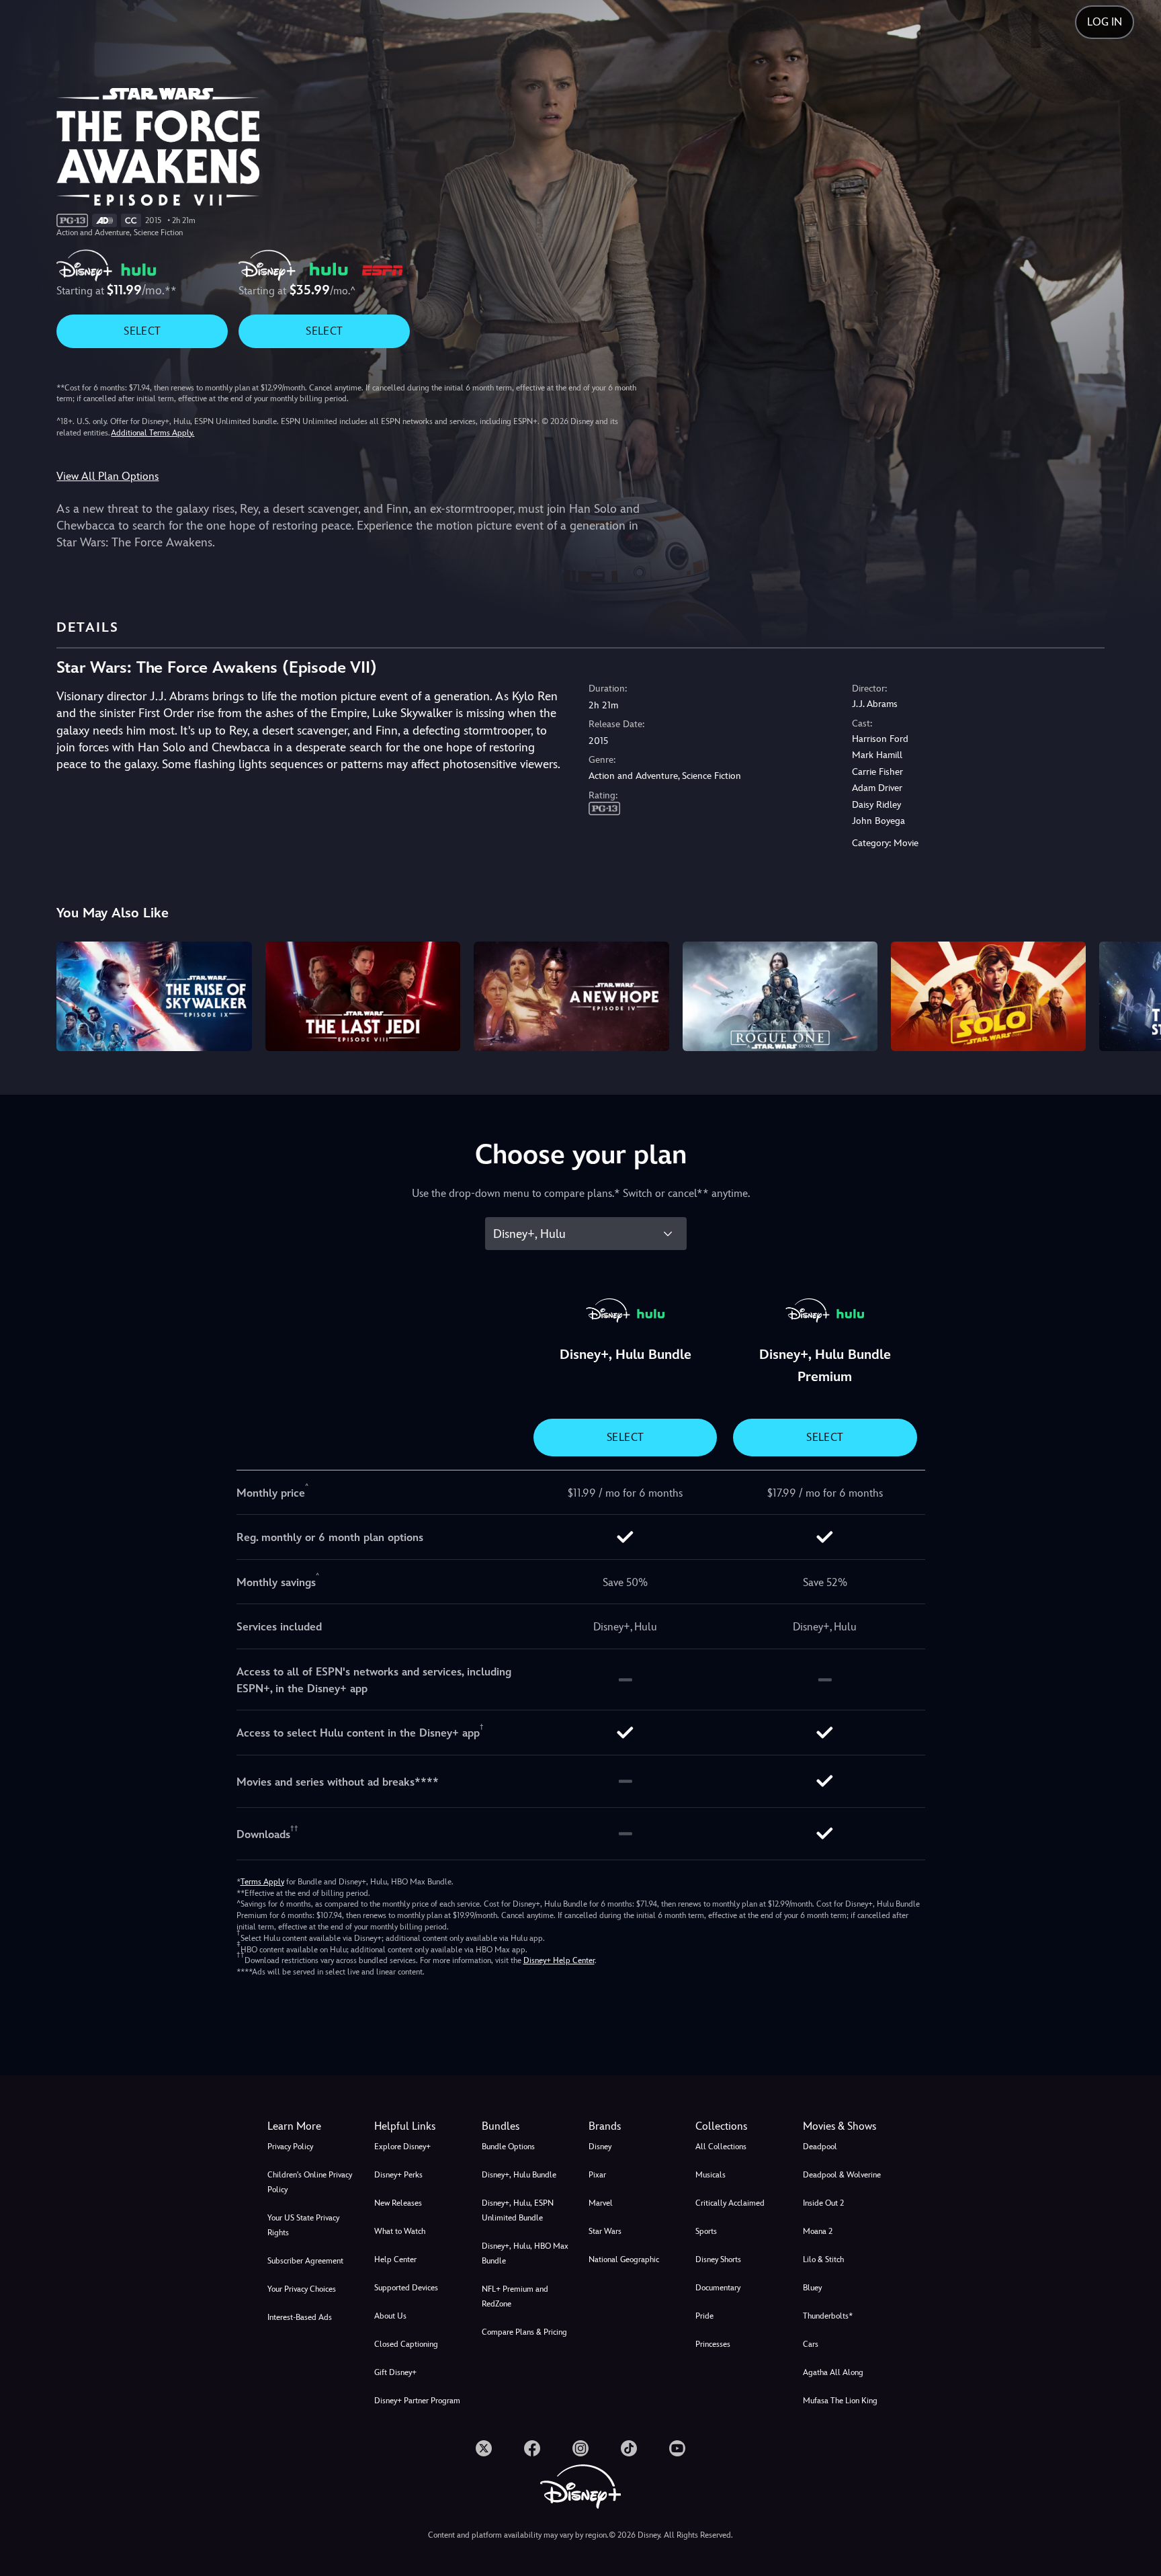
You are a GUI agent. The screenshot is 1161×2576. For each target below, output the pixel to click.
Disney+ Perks (398, 2175)
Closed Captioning (406, 2344)
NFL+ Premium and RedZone (515, 2296)
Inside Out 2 (823, 2203)
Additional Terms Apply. (153, 433)
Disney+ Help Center (559, 1960)
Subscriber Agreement (305, 2261)
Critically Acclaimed (730, 2203)
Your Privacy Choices (302, 2289)
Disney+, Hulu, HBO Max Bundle (525, 2253)
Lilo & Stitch (823, 2259)
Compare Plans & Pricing (524, 2332)
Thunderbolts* (828, 2316)
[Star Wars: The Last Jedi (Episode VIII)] (363, 996)
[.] (484, 2448)
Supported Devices (406, 2288)
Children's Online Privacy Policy (310, 2182)
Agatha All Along (833, 2372)
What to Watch (400, 2231)
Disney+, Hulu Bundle (519, 2175)
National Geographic (624, 2259)
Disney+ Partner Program (417, 2401)
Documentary (718, 2288)
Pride (704, 2316)
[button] (420, 2126)
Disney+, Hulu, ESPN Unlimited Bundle (518, 2210)
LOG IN (1105, 22)
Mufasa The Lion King (840, 2401)
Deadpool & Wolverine (842, 2175)
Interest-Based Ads (300, 2317)
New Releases (398, 2203)
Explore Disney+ (402, 2147)
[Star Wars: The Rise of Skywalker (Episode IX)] (154, 996)
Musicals (711, 2175)
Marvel (601, 2203)
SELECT (142, 331)
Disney (600, 2147)
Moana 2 (818, 2231)
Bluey (812, 2288)
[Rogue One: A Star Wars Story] (780, 996)
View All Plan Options (107, 476)
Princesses (713, 2344)
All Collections (721, 2147)
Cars (811, 2344)
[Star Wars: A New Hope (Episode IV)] (571, 996)
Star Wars (605, 2231)
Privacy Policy (290, 2147)
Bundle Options (508, 2147)
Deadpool (820, 2147)
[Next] (1135, 994)
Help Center (395, 2259)
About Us (390, 2316)
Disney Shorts (718, 2259)
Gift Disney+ (395, 2372)
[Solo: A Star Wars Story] (988, 996)
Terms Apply (262, 1882)
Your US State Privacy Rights (303, 2225)
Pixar (597, 2175)
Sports (706, 2231)
